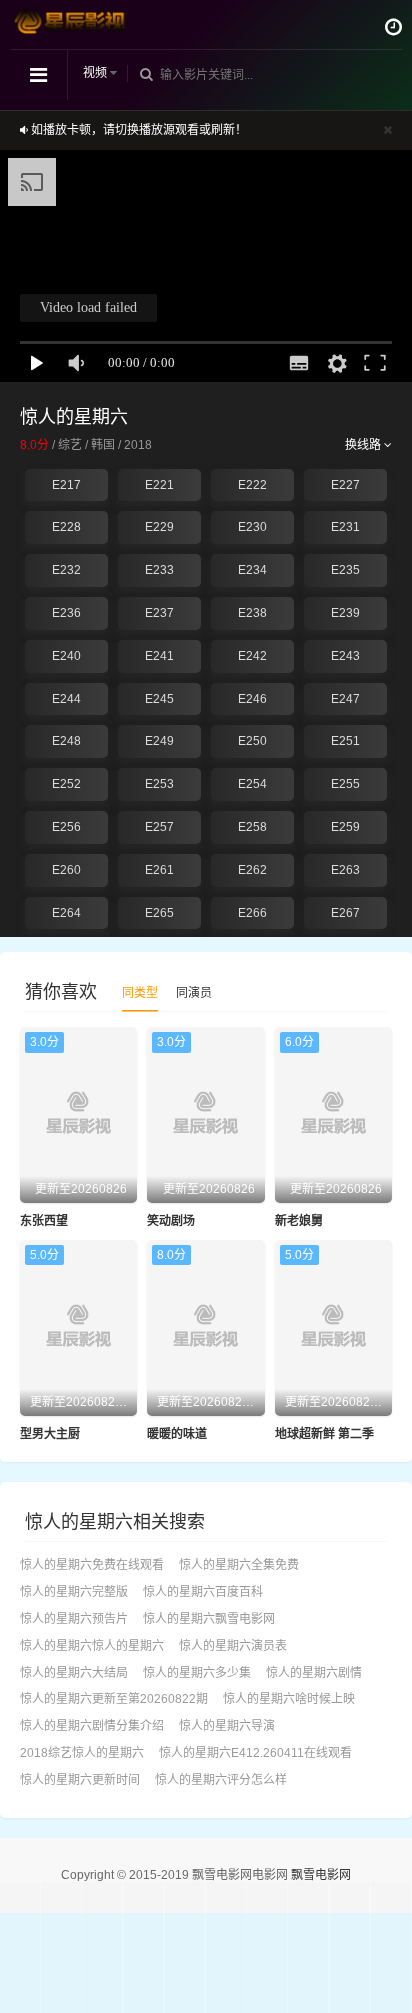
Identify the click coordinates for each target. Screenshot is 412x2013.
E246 (252, 699)
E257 (159, 827)
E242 (252, 656)
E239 (345, 613)
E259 (345, 827)
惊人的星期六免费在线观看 (92, 1565)
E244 (66, 699)
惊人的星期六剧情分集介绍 (92, 1726)
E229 (159, 527)
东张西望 (44, 1221)
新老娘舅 (299, 1221)
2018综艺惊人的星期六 (82, 1753)
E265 (159, 913)
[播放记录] (393, 27)
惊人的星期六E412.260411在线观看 (255, 1753)
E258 (252, 827)
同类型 (140, 993)
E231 (345, 527)
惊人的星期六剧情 (314, 1673)
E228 (66, 527)
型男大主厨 (50, 1434)
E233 (159, 570)
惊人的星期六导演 (227, 1726)
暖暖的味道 (177, 1434)
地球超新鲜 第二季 (324, 1434)
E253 (159, 784)
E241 (159, 656)
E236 (66, 613)
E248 (66, 741)
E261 (159, 870)
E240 (66, 656)
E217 (66, 485)
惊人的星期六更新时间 (80, 1780)
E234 (252, 570)
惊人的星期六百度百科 (203, 1592)
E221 (159, 485)
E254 (252, 784)
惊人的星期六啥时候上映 (289, 1699)
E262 (252, 870)
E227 (345, 485)
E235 (345, 570)
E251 (345, 741)
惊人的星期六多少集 (197, 1673)
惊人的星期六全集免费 (239, 1565)
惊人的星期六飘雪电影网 (209, 1619)
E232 (66, 570)
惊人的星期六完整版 (74, 1592)
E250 (252, 741)
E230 (252, 527)
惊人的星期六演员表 (233, 1646)
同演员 (194, 993)
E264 (66, 913)
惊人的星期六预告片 (74, 1619)
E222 (252, 485)
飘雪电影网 (321, 1875)
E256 (66, 827)
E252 (66, 784)
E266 (252, 913)
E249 (159, 741)
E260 (66, 870)
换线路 (364, 445)
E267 (345, 913)
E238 (252, 613)
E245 (159, 699)
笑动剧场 (171, 1221)
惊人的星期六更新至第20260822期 (114, 1699)
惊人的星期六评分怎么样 (221, 1780)
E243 (345, 656)
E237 (159, 613)
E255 (345, 784)
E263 (345, 870)
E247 (345, 699)
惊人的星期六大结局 (74, 1673)
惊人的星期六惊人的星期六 (92, 1646)
